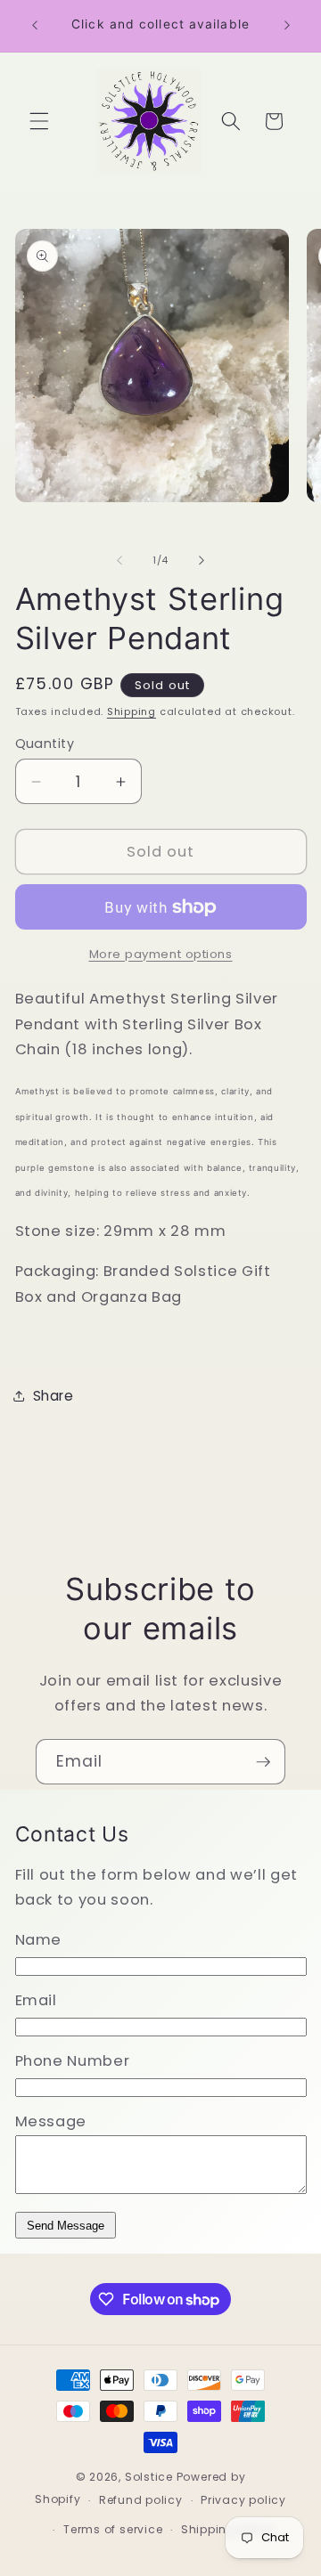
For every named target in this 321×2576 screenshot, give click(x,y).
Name (39, 1940)
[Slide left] (119, 560)
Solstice (149, 2477)
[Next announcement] (287, 26)
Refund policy (141, 2500)
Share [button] (53, 1396)
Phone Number (73, 2061)
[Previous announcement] (35, 26)
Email (36, 2000)
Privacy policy (243, 2500)
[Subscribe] (263, 1762)
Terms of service (113, 2529)
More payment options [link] (161, 954)
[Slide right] (202, 560)
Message (51, 2121)
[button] (39, 121)
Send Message (66, 2226)
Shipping (132, 711)
